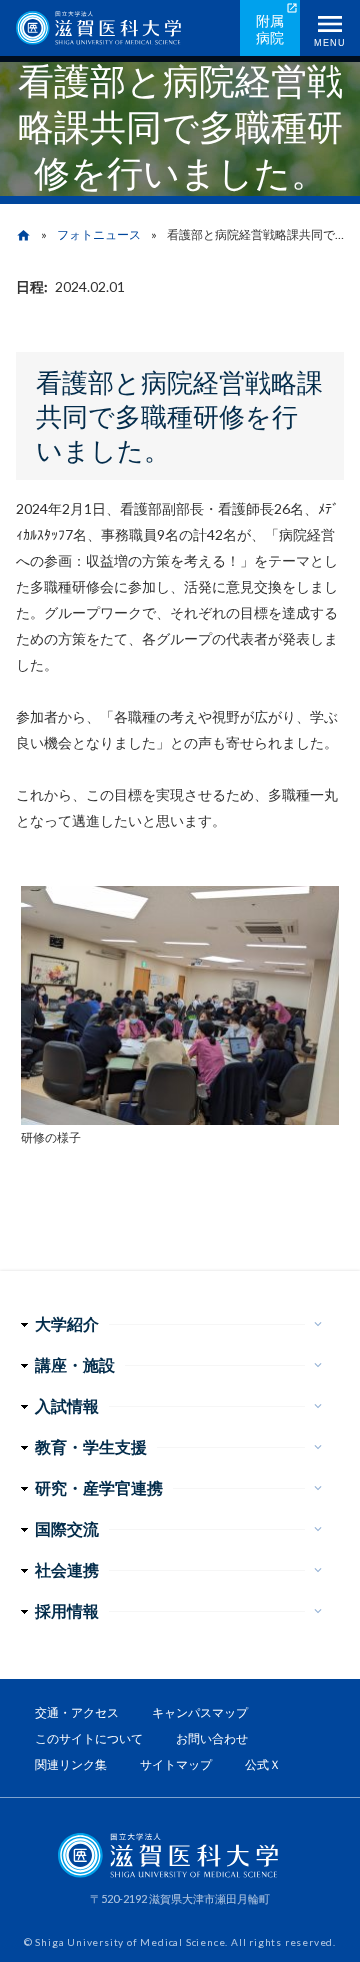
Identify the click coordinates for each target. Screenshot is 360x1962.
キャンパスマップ (200, 1712)
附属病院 (270, 29)
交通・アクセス (77, 1712)
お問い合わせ (212, 1738)
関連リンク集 (71, 1764)
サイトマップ (176, 1764)
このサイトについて (89, 1738)
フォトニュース (99, 234)
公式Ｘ (263, 1764)
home (23, 235)
